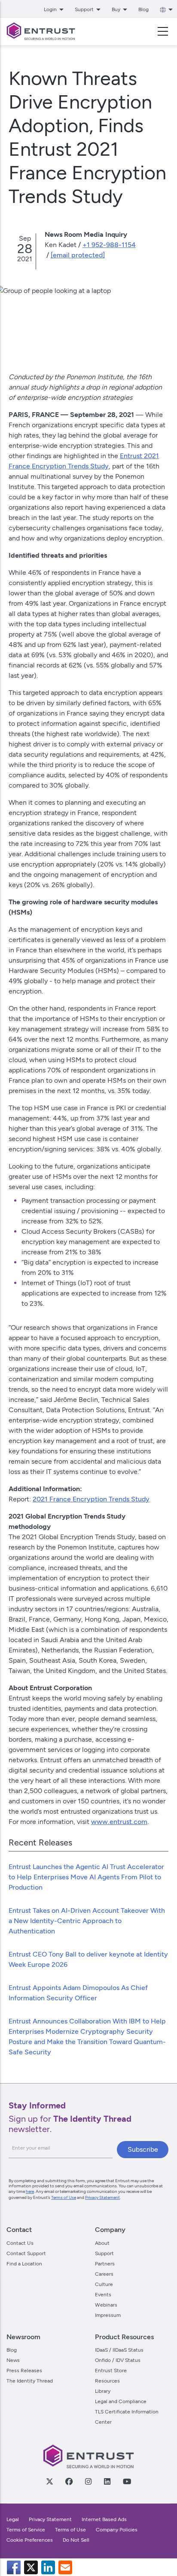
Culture (104, 2284)
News (13, 2360)
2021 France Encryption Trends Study (91, 1499)
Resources (107, 2381)
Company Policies (117, 2530)
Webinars (106, 2305)
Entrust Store (111, 2371)
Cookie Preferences (30, 2540)
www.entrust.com (119, 1822)
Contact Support (26, 2253)
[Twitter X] (49, 2481)
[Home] (41, 31)
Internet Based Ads (104, 2519)
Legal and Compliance (121, 2401)
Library (103, 2391)
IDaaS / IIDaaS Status (119, 2350)
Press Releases (24, 2371)
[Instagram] (88, 2481)
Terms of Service (26, 2530)
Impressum (108, 2315)
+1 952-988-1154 (109, 245)
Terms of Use (64, 2197)
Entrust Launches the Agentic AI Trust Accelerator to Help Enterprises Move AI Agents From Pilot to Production (86, 1877)
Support (104, 2253)
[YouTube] (127, 2481)
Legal (13, 2519)
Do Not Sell (76, 2540)
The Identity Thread (30, 2381)
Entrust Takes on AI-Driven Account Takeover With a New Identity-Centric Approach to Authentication (87, 1921)
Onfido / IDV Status (118, 2360)
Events (103, 2295)
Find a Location (24, 2264)
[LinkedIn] (107, 2481)
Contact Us (20, 2243)
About (102, 2243)
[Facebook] (69, 2481)
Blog (143, 9)
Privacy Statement (102, 2197)
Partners (105, 2264)
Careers (104, 2274)
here (30, 2191)
